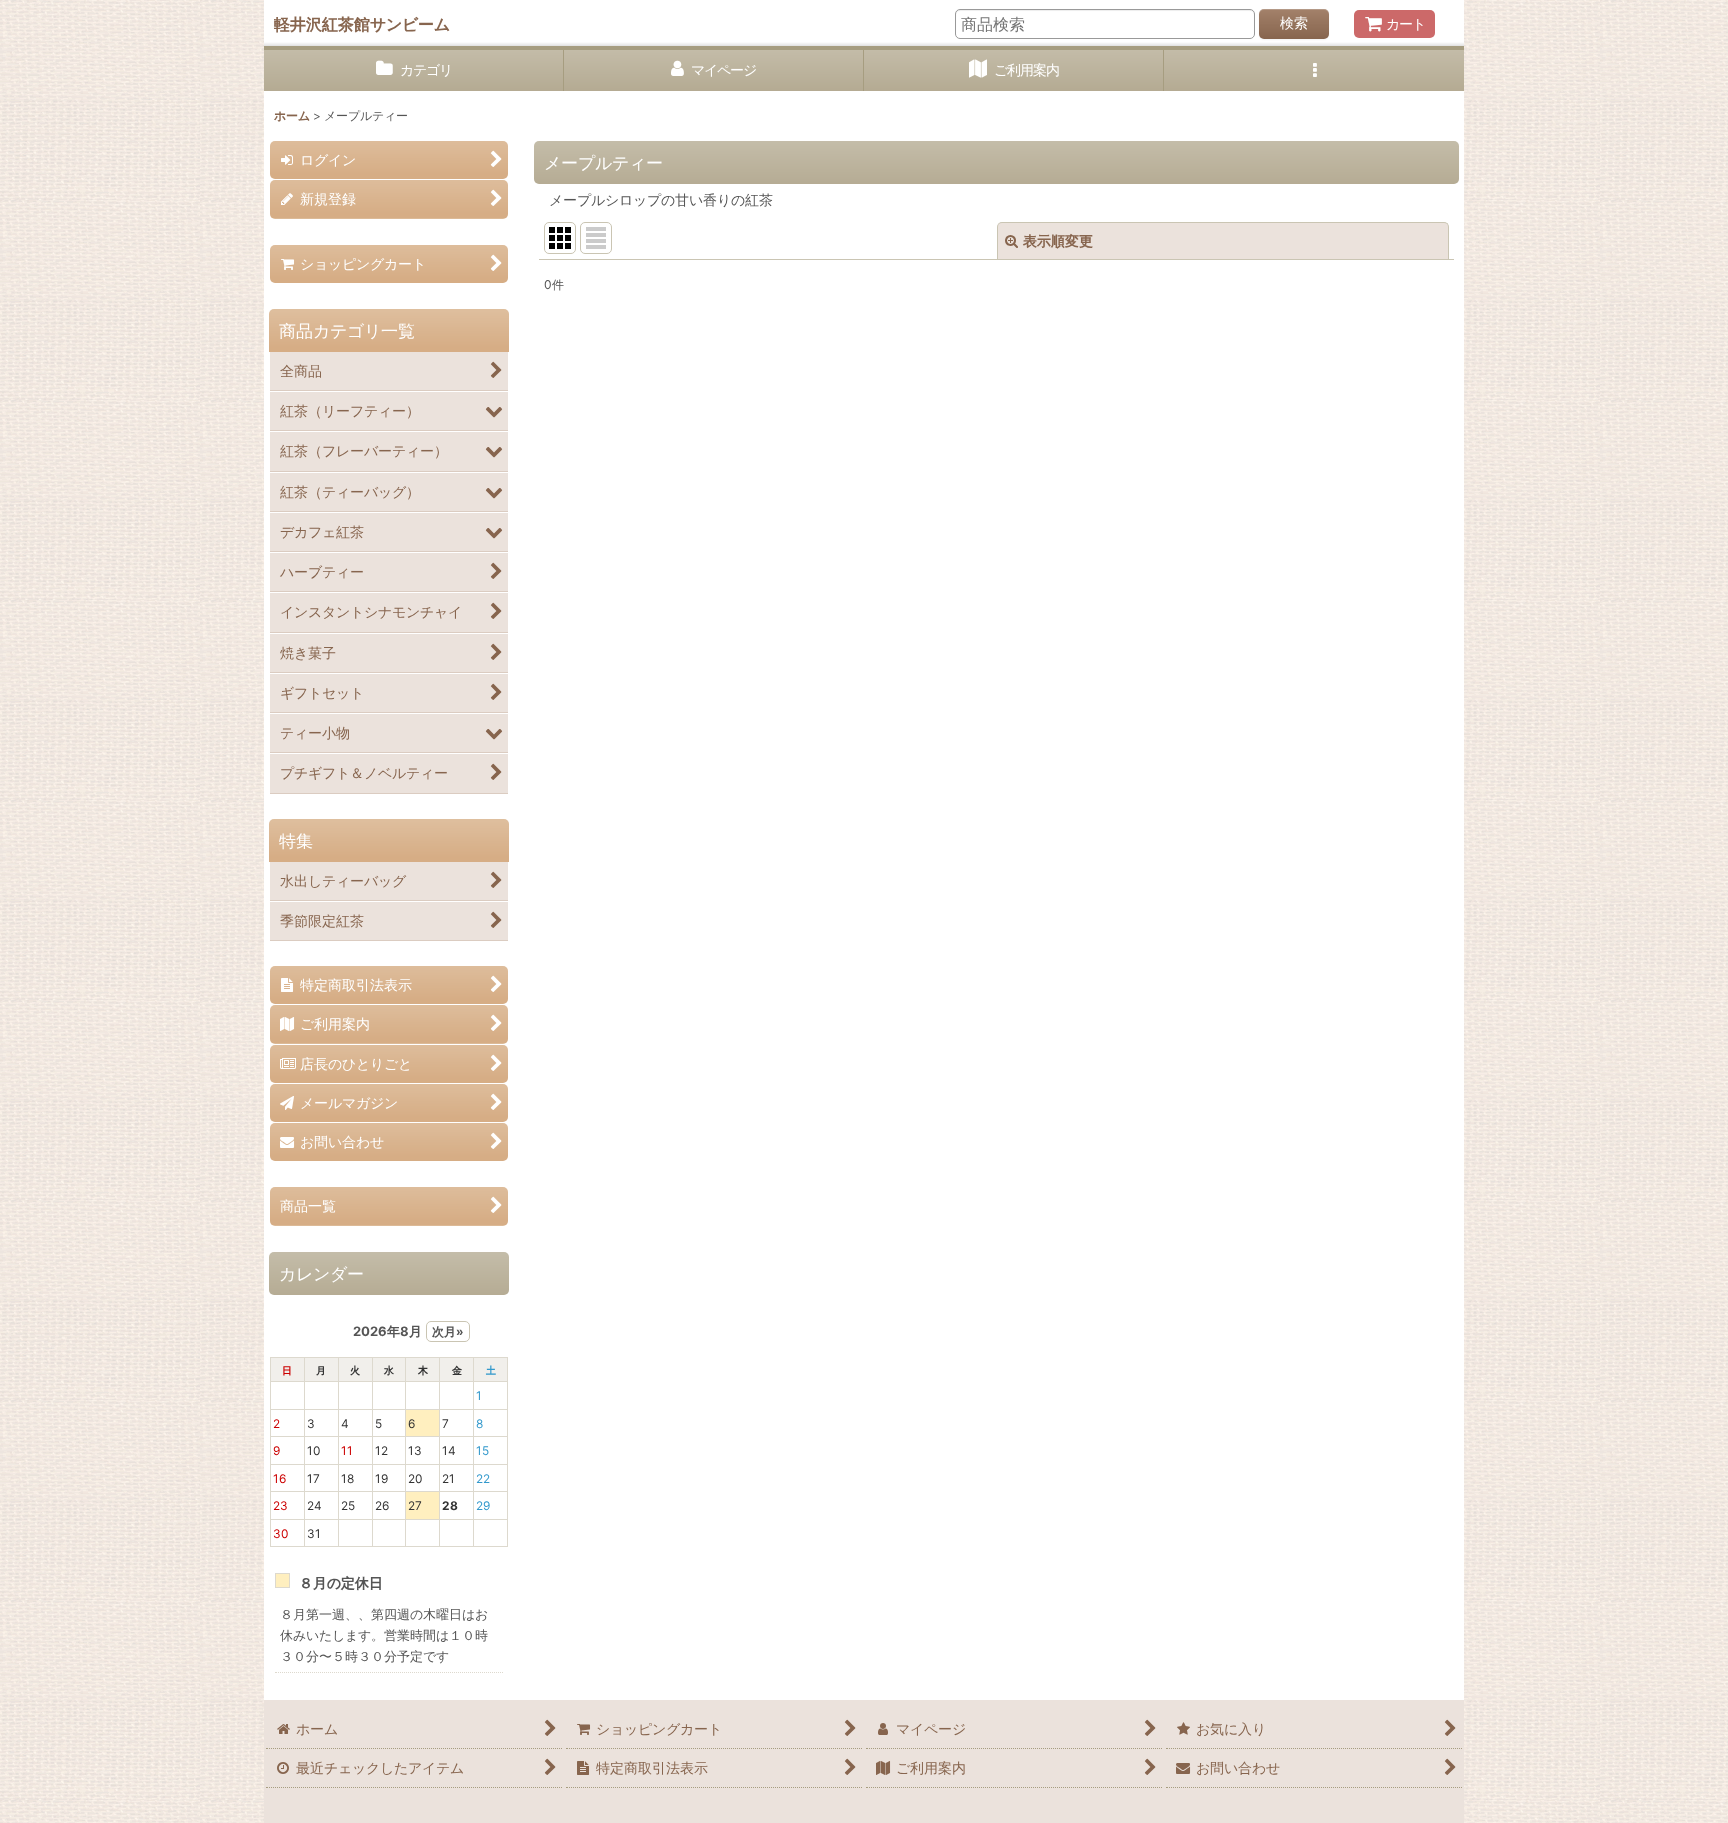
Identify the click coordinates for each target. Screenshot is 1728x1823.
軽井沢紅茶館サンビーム (362, 24)
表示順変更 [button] (1058, 240)
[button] (1314, 70)
